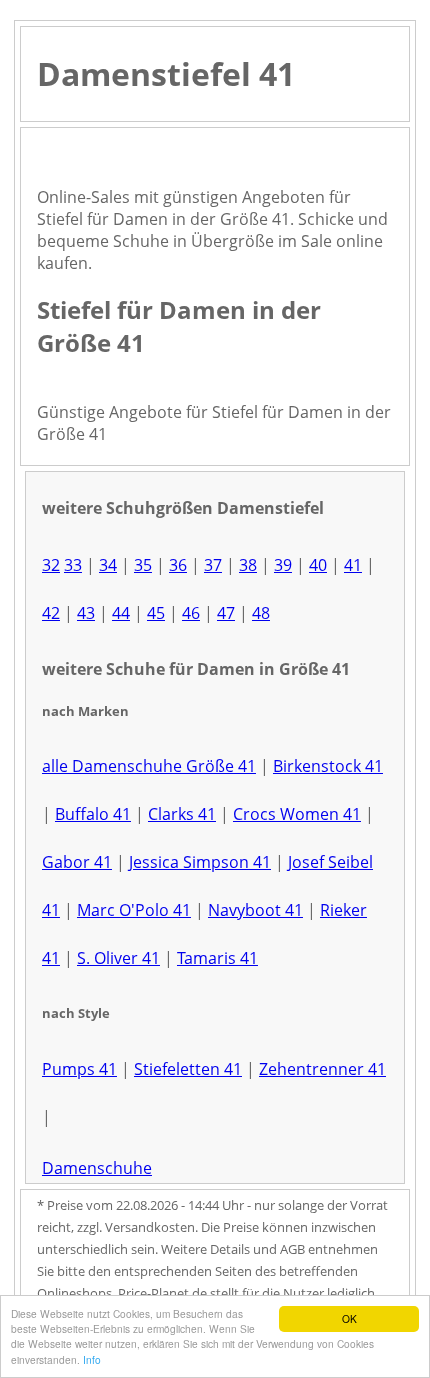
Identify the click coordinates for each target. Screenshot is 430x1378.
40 (318, 565)
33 (73, 565)
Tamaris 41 (217, 958)
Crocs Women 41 (297, 814)
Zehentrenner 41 (322, 1069)
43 (86, 613)
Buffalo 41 (93, 814)
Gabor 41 (77, 862)
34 (108, 565)
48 (261, 613)
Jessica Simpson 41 (200, 862)
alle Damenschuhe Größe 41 (149, 766)
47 (226, 613)
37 (213, 565)
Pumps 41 (79, 1069)
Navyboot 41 (255, 910)
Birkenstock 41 (328, 766)
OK (349, 1318)
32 (51, 565)
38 (248, 565)
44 (121, 613)
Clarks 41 (182, 814)
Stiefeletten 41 (188, 1069)
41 (353, 565)
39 (283, 565)
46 (191, 613)
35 (143, 565)
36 (178, 565)
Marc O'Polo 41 (134, 910)
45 (156, 613)
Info (92, 1359)
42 (51, 613)
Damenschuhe (97, 1168)
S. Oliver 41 (118, 958)
